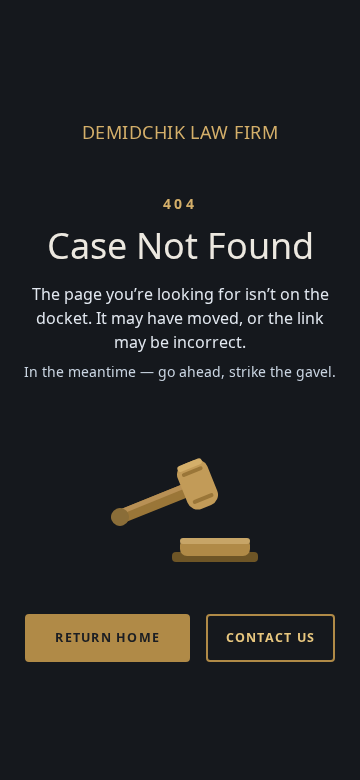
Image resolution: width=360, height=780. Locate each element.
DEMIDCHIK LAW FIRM (180, 132)
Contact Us (270, 637)
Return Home (107, 637)
